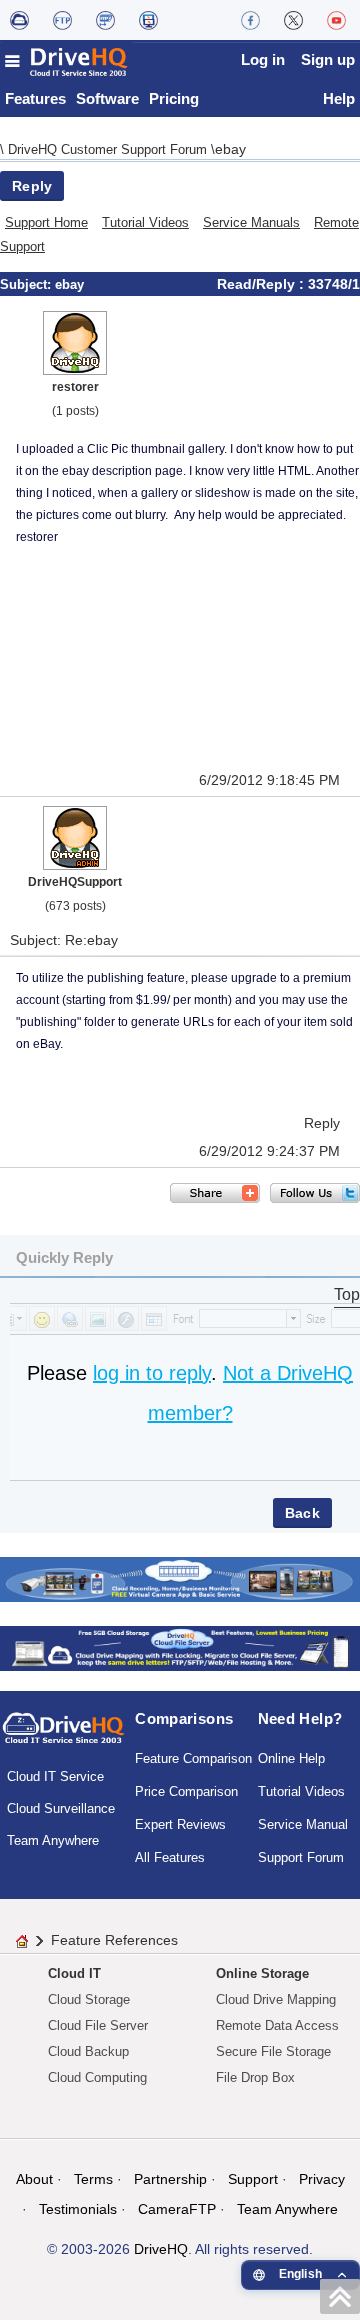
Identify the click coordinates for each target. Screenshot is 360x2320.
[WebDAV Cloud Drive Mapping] (19, 20)
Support (253, 2179)
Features (35, 98)
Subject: (27, 284)
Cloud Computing (97, 2077)
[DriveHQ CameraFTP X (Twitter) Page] (293, 20)
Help (339, 98)
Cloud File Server (98, 2025)
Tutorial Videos (145, 222)
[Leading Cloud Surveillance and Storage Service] (180, 1577)
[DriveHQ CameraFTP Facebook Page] (250, 20)
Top (347, 1294)
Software (107, 98)
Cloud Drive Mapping (276, 1999)
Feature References (114, 1940)
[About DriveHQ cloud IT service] (63, 1737)
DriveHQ (161, 2249)
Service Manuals (251, 222)
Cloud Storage (89, 1999)
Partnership (170, 2179)
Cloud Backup (88, 2051)
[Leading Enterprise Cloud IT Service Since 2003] (180, 1646)
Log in (263, 59)
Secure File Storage (273, 2051)
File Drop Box (255, 2077)
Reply (32, 186)
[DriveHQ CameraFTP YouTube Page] (336, 20)
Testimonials (78, 2209)
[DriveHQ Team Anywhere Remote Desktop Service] (148, 20)
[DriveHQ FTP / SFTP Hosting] (62, 20)
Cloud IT (74, 1973)
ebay (230, 149)
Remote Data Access (277, 2025)
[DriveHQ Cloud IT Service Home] (67, 61)
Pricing (174, 98)
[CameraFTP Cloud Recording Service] (105, 20)
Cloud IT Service (55, 1776)
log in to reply (152, 1373)
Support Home (46, 222)
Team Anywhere (53, 1840)
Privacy (322, 2179)
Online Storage (262, 1973)
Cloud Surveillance (61, 1808)
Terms (93, 2179)
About (34, 2179)
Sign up (328, 59)
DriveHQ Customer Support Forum (109, 149)
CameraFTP (177, 2209)
